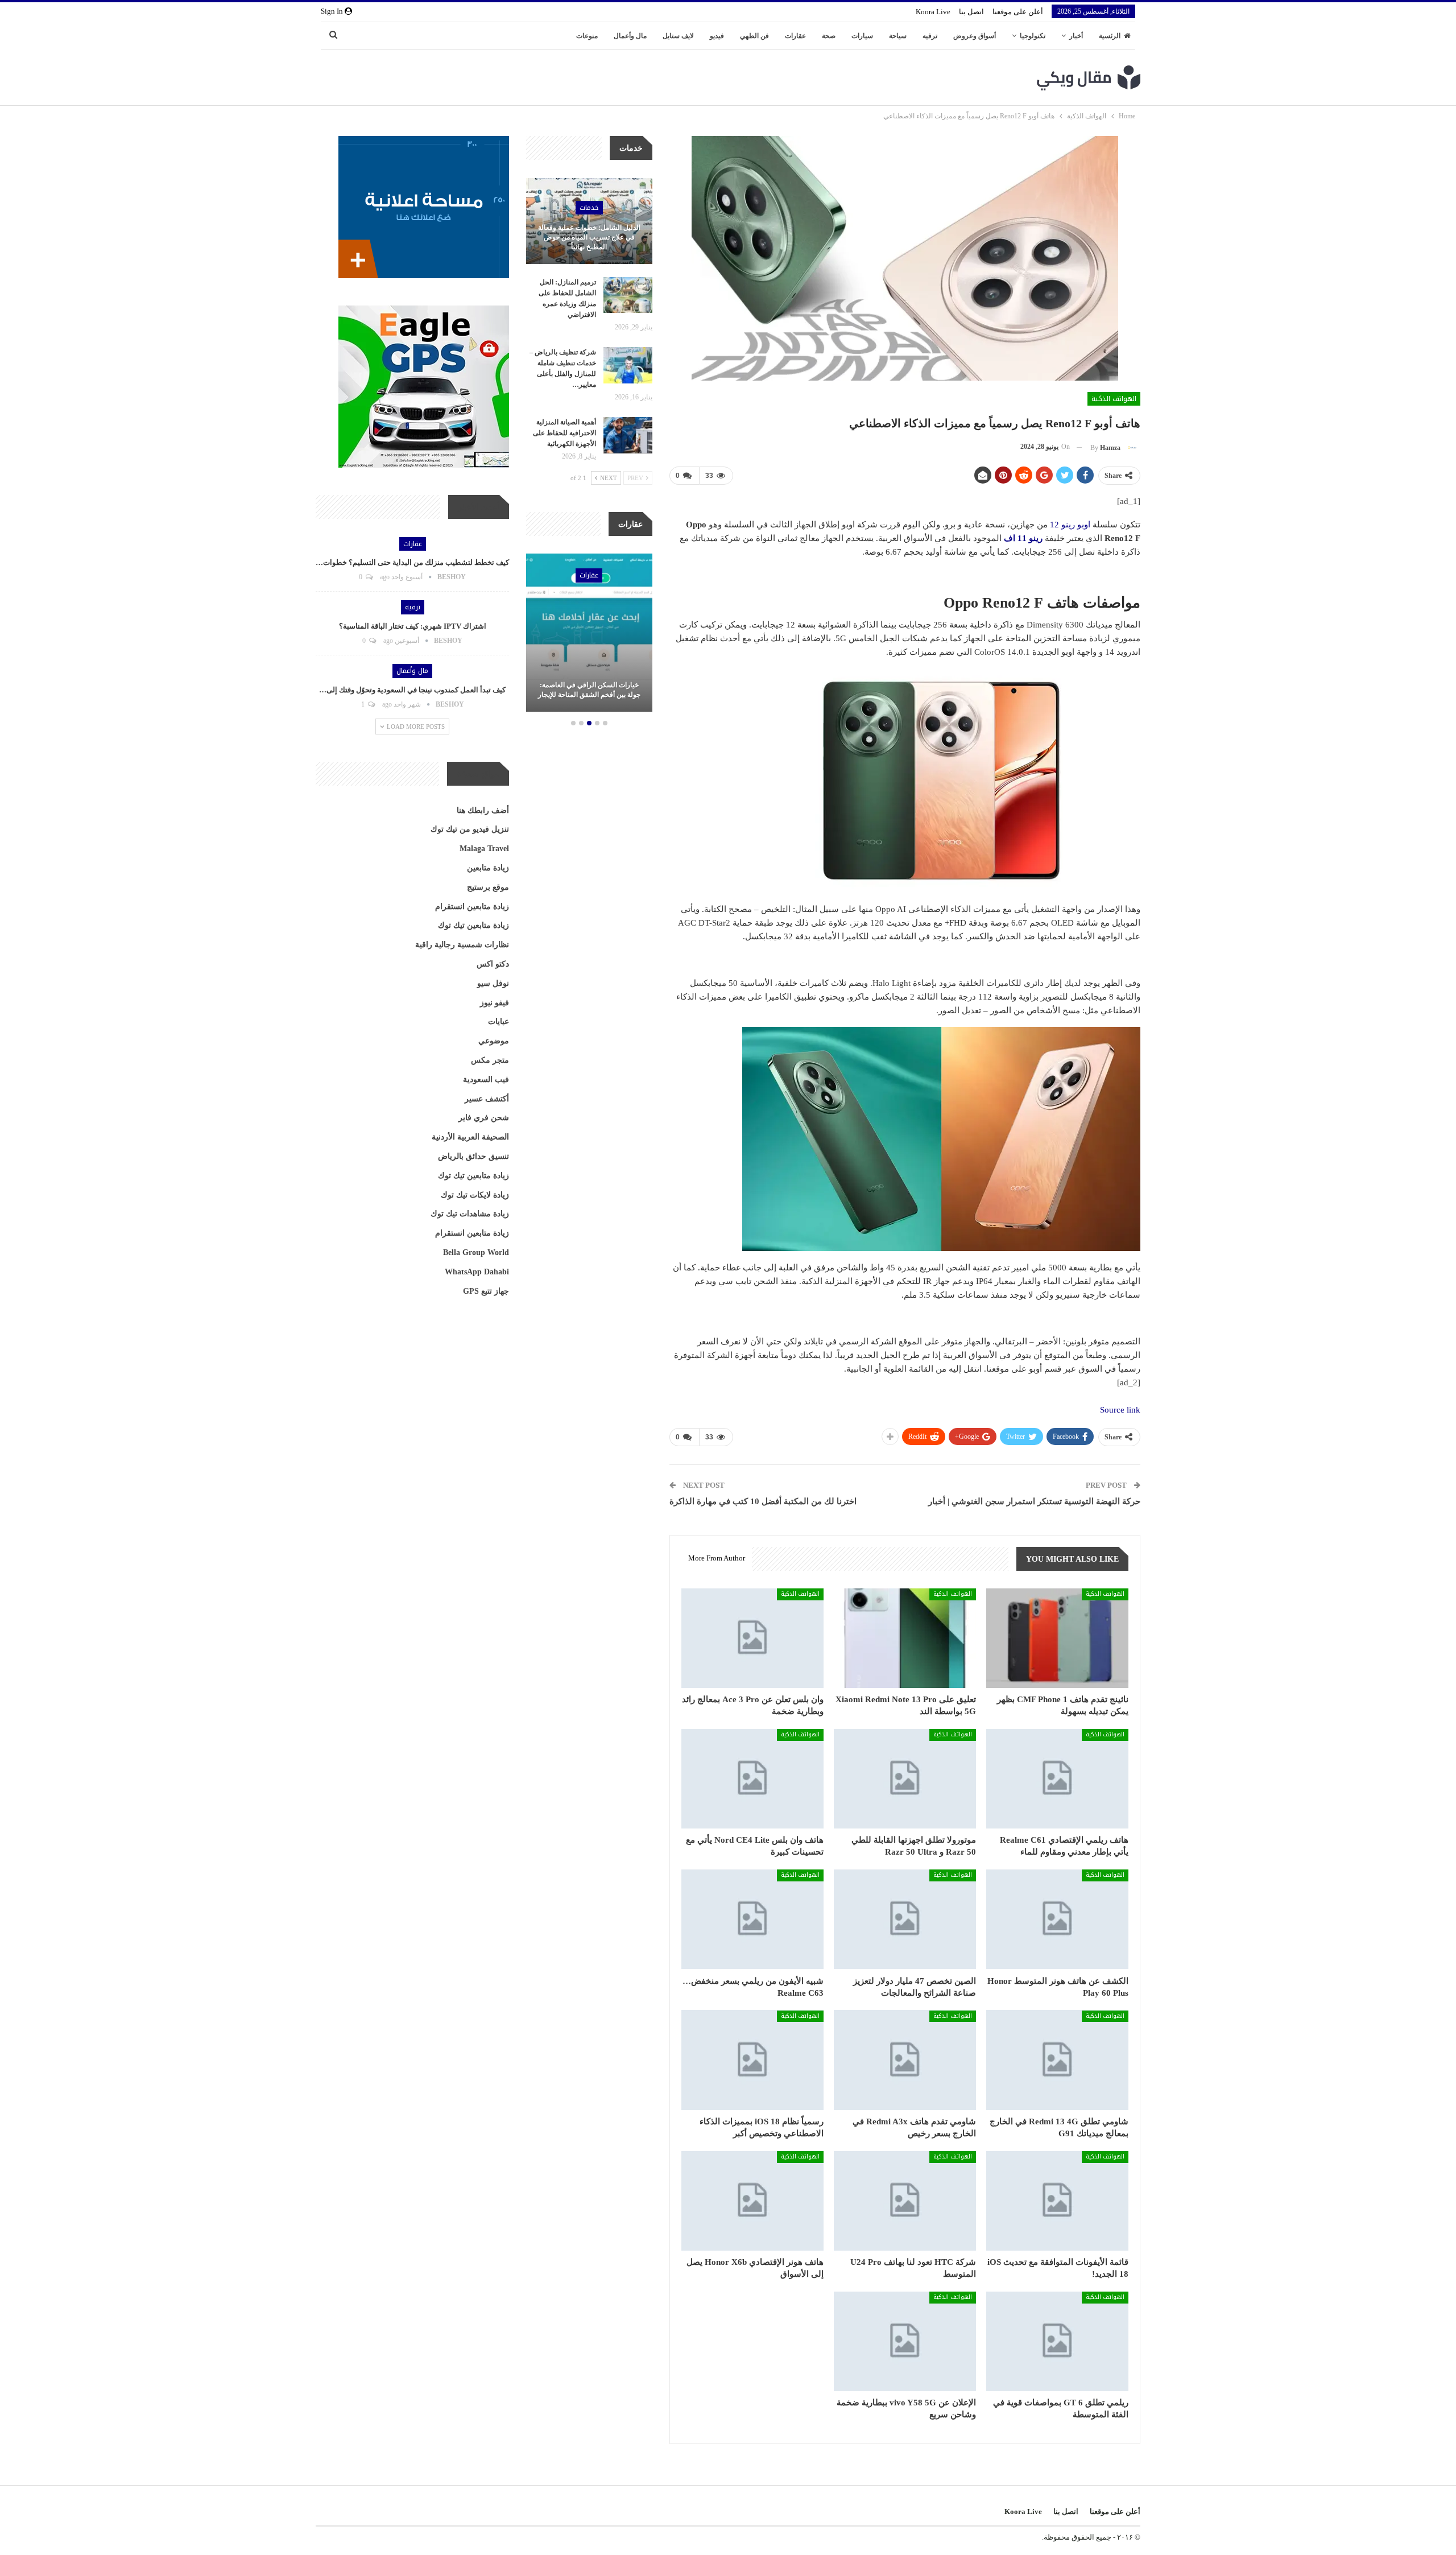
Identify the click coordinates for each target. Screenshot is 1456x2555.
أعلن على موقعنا (1018, 12)
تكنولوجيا (1033, 36)
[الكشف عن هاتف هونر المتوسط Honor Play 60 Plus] (1057, 1919)
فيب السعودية (486, 1080)
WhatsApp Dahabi (477, 1272)
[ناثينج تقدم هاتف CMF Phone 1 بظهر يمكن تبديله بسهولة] (1057, 1638)
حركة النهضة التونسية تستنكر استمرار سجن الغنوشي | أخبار (1034, 1501)
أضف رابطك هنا (483, 810)
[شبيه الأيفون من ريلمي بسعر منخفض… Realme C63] (752, 1919)
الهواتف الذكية (1114, 399)
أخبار (1076, 36)
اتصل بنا (971, 12)
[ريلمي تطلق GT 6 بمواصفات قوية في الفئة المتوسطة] (1057, 2341)
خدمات (589, 208)
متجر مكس (490, 1060)
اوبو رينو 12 (1070, 525)
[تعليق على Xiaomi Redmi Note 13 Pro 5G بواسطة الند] (905, 1638)
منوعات (587, 36)
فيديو (717, 36)
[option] (589, 634)
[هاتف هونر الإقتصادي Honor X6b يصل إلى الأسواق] (752, 2201)
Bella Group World (476, 1252)
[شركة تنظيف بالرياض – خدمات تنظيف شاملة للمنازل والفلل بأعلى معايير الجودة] (628, 365)
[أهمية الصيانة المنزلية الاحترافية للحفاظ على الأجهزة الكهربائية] (628, 435)
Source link (1120, 1410)
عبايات (499, 1021)
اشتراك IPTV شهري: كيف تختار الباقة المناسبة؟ (413, 626)
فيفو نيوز (495, 1003)
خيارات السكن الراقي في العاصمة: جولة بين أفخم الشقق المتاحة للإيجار (589, 690)
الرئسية (1110, 36)
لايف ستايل (678, 36)
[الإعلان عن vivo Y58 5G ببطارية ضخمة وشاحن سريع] (905, 2341)
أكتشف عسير (487, 1099)
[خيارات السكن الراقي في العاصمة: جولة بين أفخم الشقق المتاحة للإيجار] (589, 633)
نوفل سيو (493, 983)
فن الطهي (754, 36)
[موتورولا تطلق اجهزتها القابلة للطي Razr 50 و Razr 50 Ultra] (905, 1779)
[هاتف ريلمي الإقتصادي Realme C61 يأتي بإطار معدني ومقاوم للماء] (1057, 1779)
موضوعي (494, 1041)
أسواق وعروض (975, 36)
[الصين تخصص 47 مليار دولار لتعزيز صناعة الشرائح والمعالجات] (905, 1919)
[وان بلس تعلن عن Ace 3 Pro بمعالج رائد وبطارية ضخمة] (752, 1638)
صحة (829, 36)
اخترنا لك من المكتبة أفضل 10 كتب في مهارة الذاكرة (763, 1501)
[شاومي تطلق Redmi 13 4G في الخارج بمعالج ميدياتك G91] (1057, 2060)
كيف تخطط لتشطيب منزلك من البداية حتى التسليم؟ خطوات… (412, 562)
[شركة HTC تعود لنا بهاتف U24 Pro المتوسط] (905, 2201)
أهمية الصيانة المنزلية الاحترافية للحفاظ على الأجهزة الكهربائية (564, 433)
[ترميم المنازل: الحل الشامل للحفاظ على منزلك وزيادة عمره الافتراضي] (628, 295)
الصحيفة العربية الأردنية (470, 1137)
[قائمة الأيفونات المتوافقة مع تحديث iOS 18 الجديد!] (1057, 2201)
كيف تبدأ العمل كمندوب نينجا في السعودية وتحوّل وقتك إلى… (412, 690)
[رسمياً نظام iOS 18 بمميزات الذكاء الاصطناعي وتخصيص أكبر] (752, 2060)
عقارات (795, 36)
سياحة (898, 36)
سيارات (862, 36)
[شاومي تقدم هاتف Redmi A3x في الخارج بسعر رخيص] (905, 2060)
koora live (933, 12)
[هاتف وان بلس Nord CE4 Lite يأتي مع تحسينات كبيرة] (752, 1779)
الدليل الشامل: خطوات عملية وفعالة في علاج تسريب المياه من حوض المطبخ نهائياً (589, 237)
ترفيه (930, 36)
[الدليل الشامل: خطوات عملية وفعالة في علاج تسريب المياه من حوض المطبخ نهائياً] (589, 221)
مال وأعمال (630, 36)
